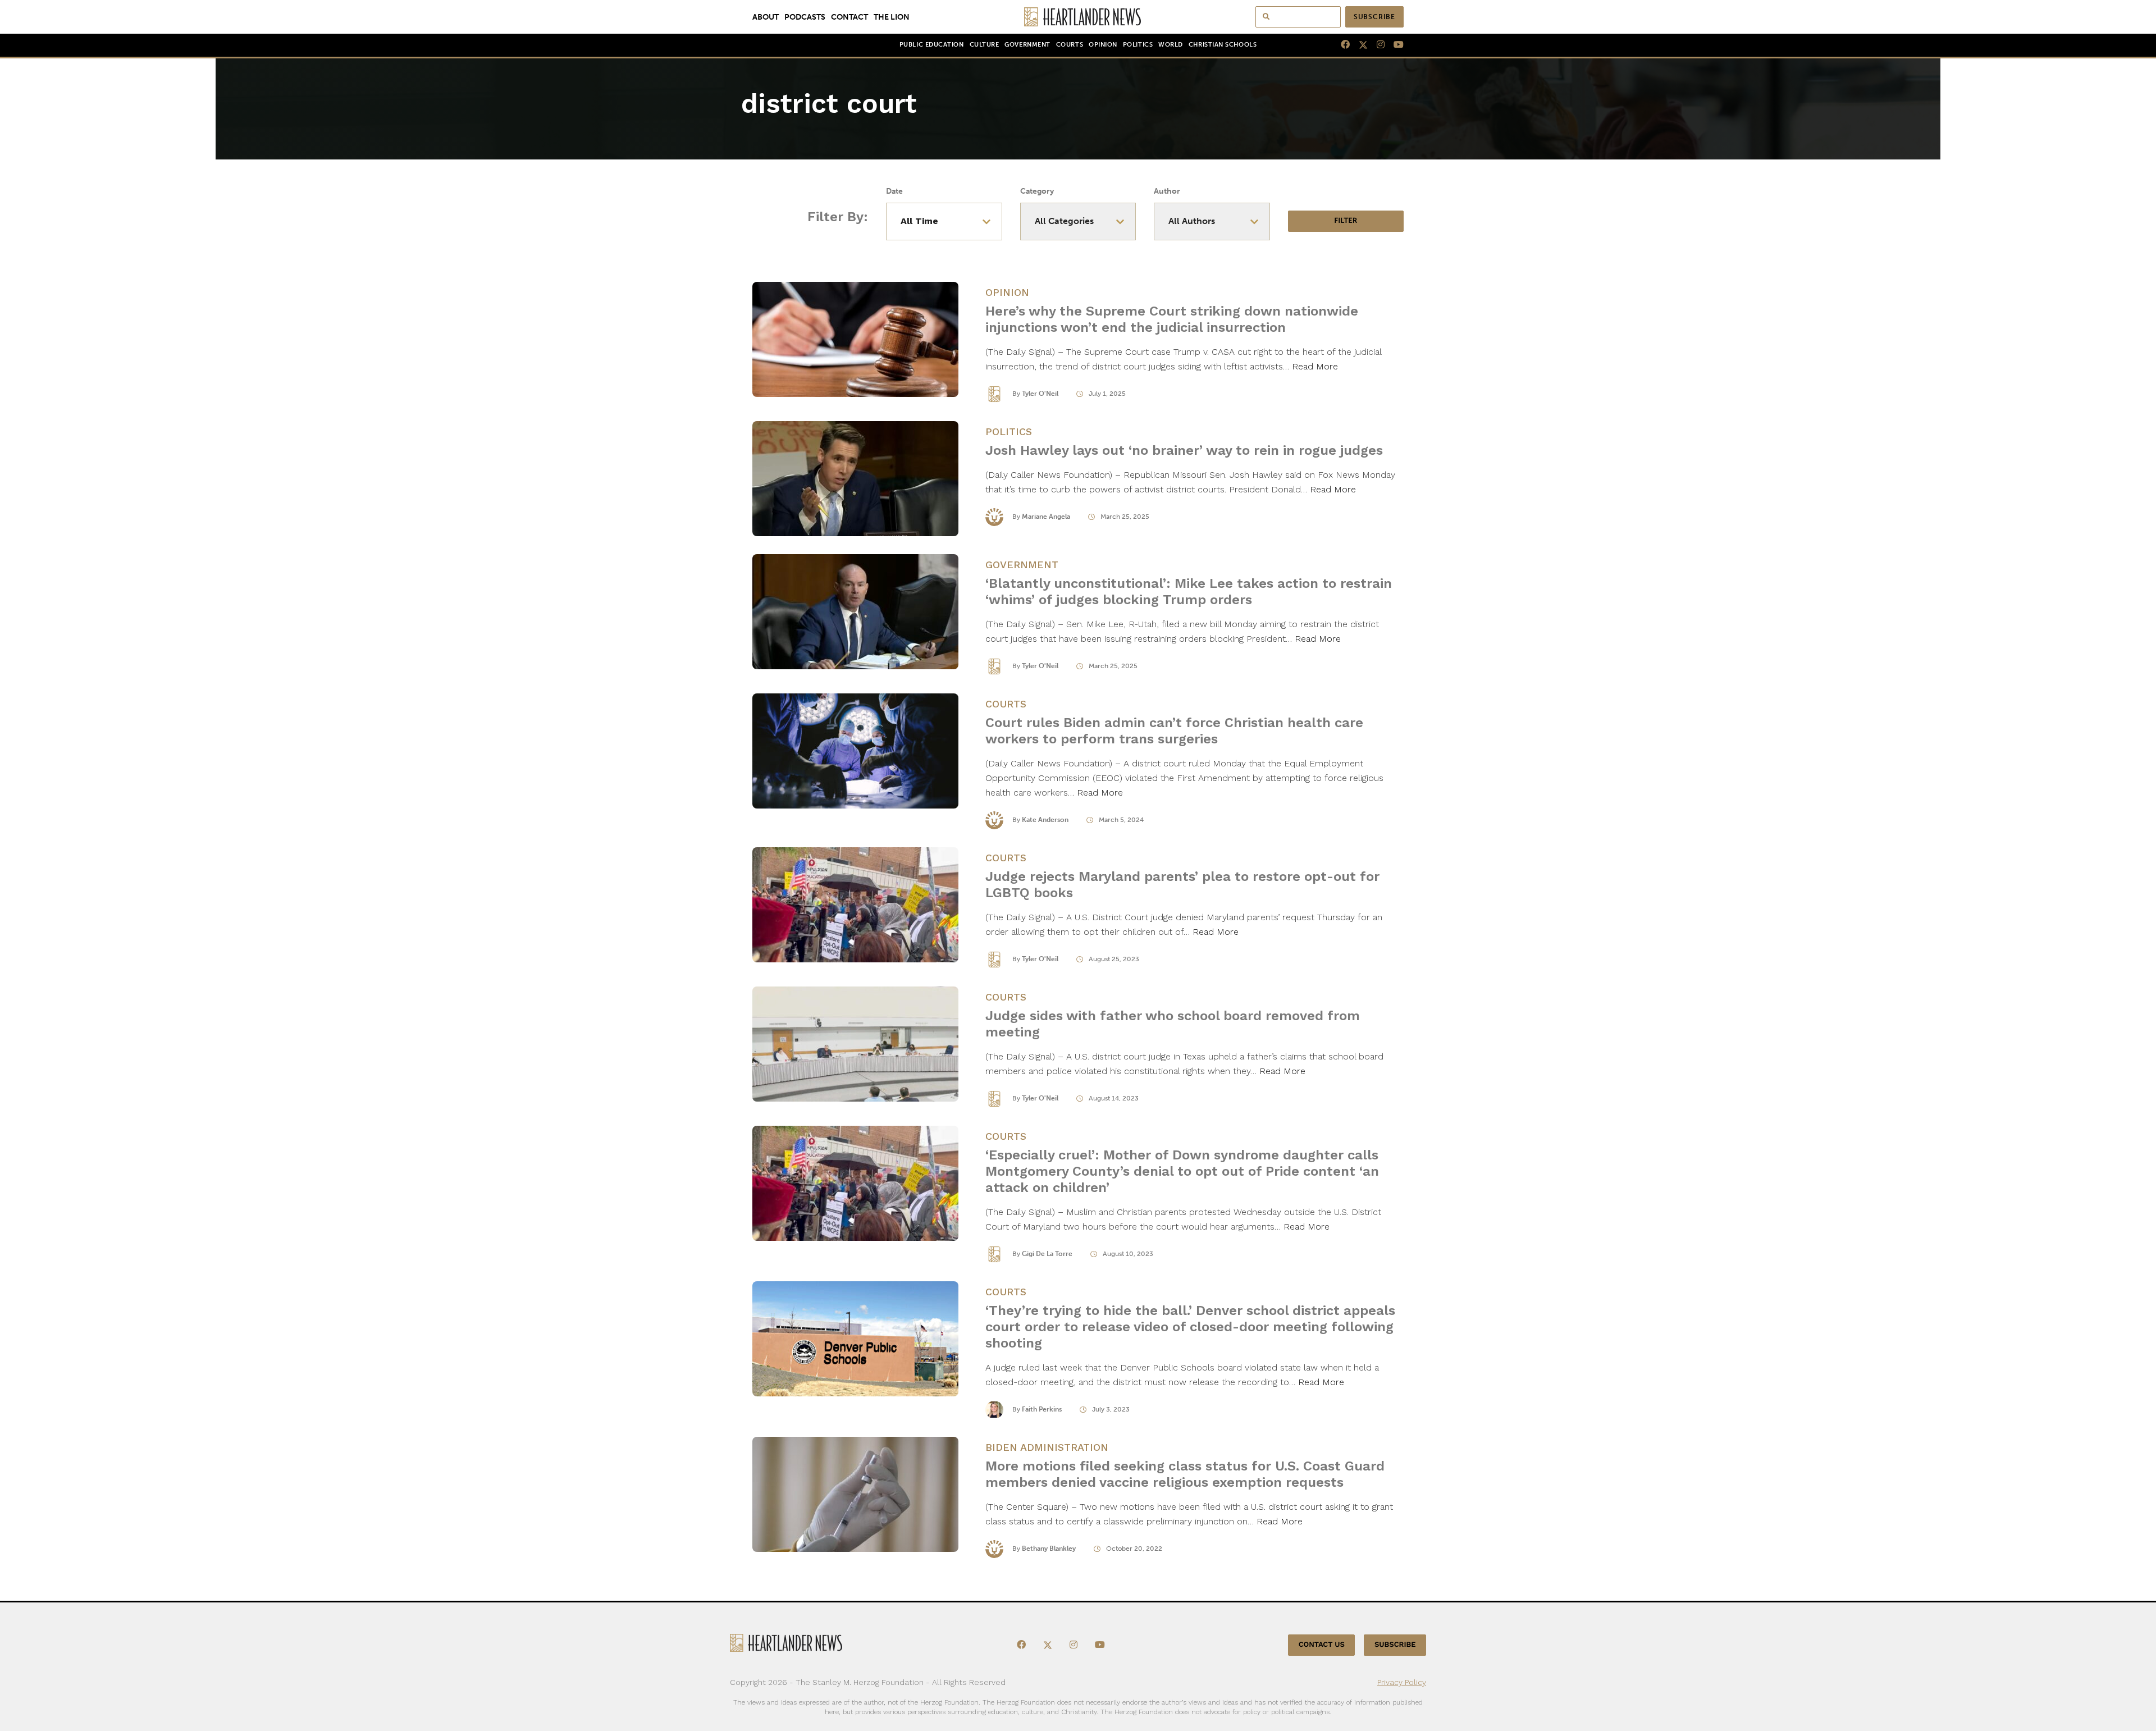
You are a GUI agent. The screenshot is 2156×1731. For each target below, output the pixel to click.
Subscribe (1374, 17)
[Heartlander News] (1078, 17)
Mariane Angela (1046, 517)
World (1171, 45)
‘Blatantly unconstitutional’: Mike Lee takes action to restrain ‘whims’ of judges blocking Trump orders (1189, 592)
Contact (849, 17)
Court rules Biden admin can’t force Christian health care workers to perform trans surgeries (1174, 731)
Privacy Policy (1402, 1682)
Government (1027, 45)
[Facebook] (1341, 45)
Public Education (932, 45)
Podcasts (805, 17)
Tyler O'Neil (1040, 394)
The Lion (892, 17)
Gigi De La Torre (1047, 1254)
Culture (985, 45)
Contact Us (1322, 1645)
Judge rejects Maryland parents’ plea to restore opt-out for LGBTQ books (1182, 885)
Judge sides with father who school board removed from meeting (1173, 1024)
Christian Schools (1223, 45)
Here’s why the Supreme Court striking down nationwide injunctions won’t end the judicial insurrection (1172, 319)
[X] (1359, 45)
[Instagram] (1376, 45)
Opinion (1103, 45)
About (766, 17)
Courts (1070, 45)
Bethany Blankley (1049, 1549)
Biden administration (1047, 1447)
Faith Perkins (1042, 1409)
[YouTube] (1394, 45)
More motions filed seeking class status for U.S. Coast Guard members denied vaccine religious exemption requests (1185, 1474)
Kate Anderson (1045, 820)
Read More (1315, 366)
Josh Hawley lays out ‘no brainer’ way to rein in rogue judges (1184, 450)
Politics (1138, 45)
